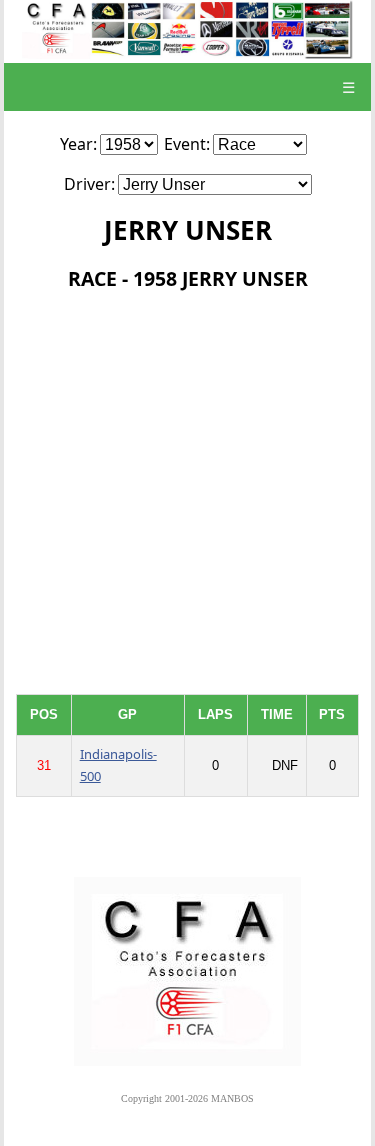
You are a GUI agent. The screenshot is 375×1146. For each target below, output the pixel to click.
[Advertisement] (187, 496)
